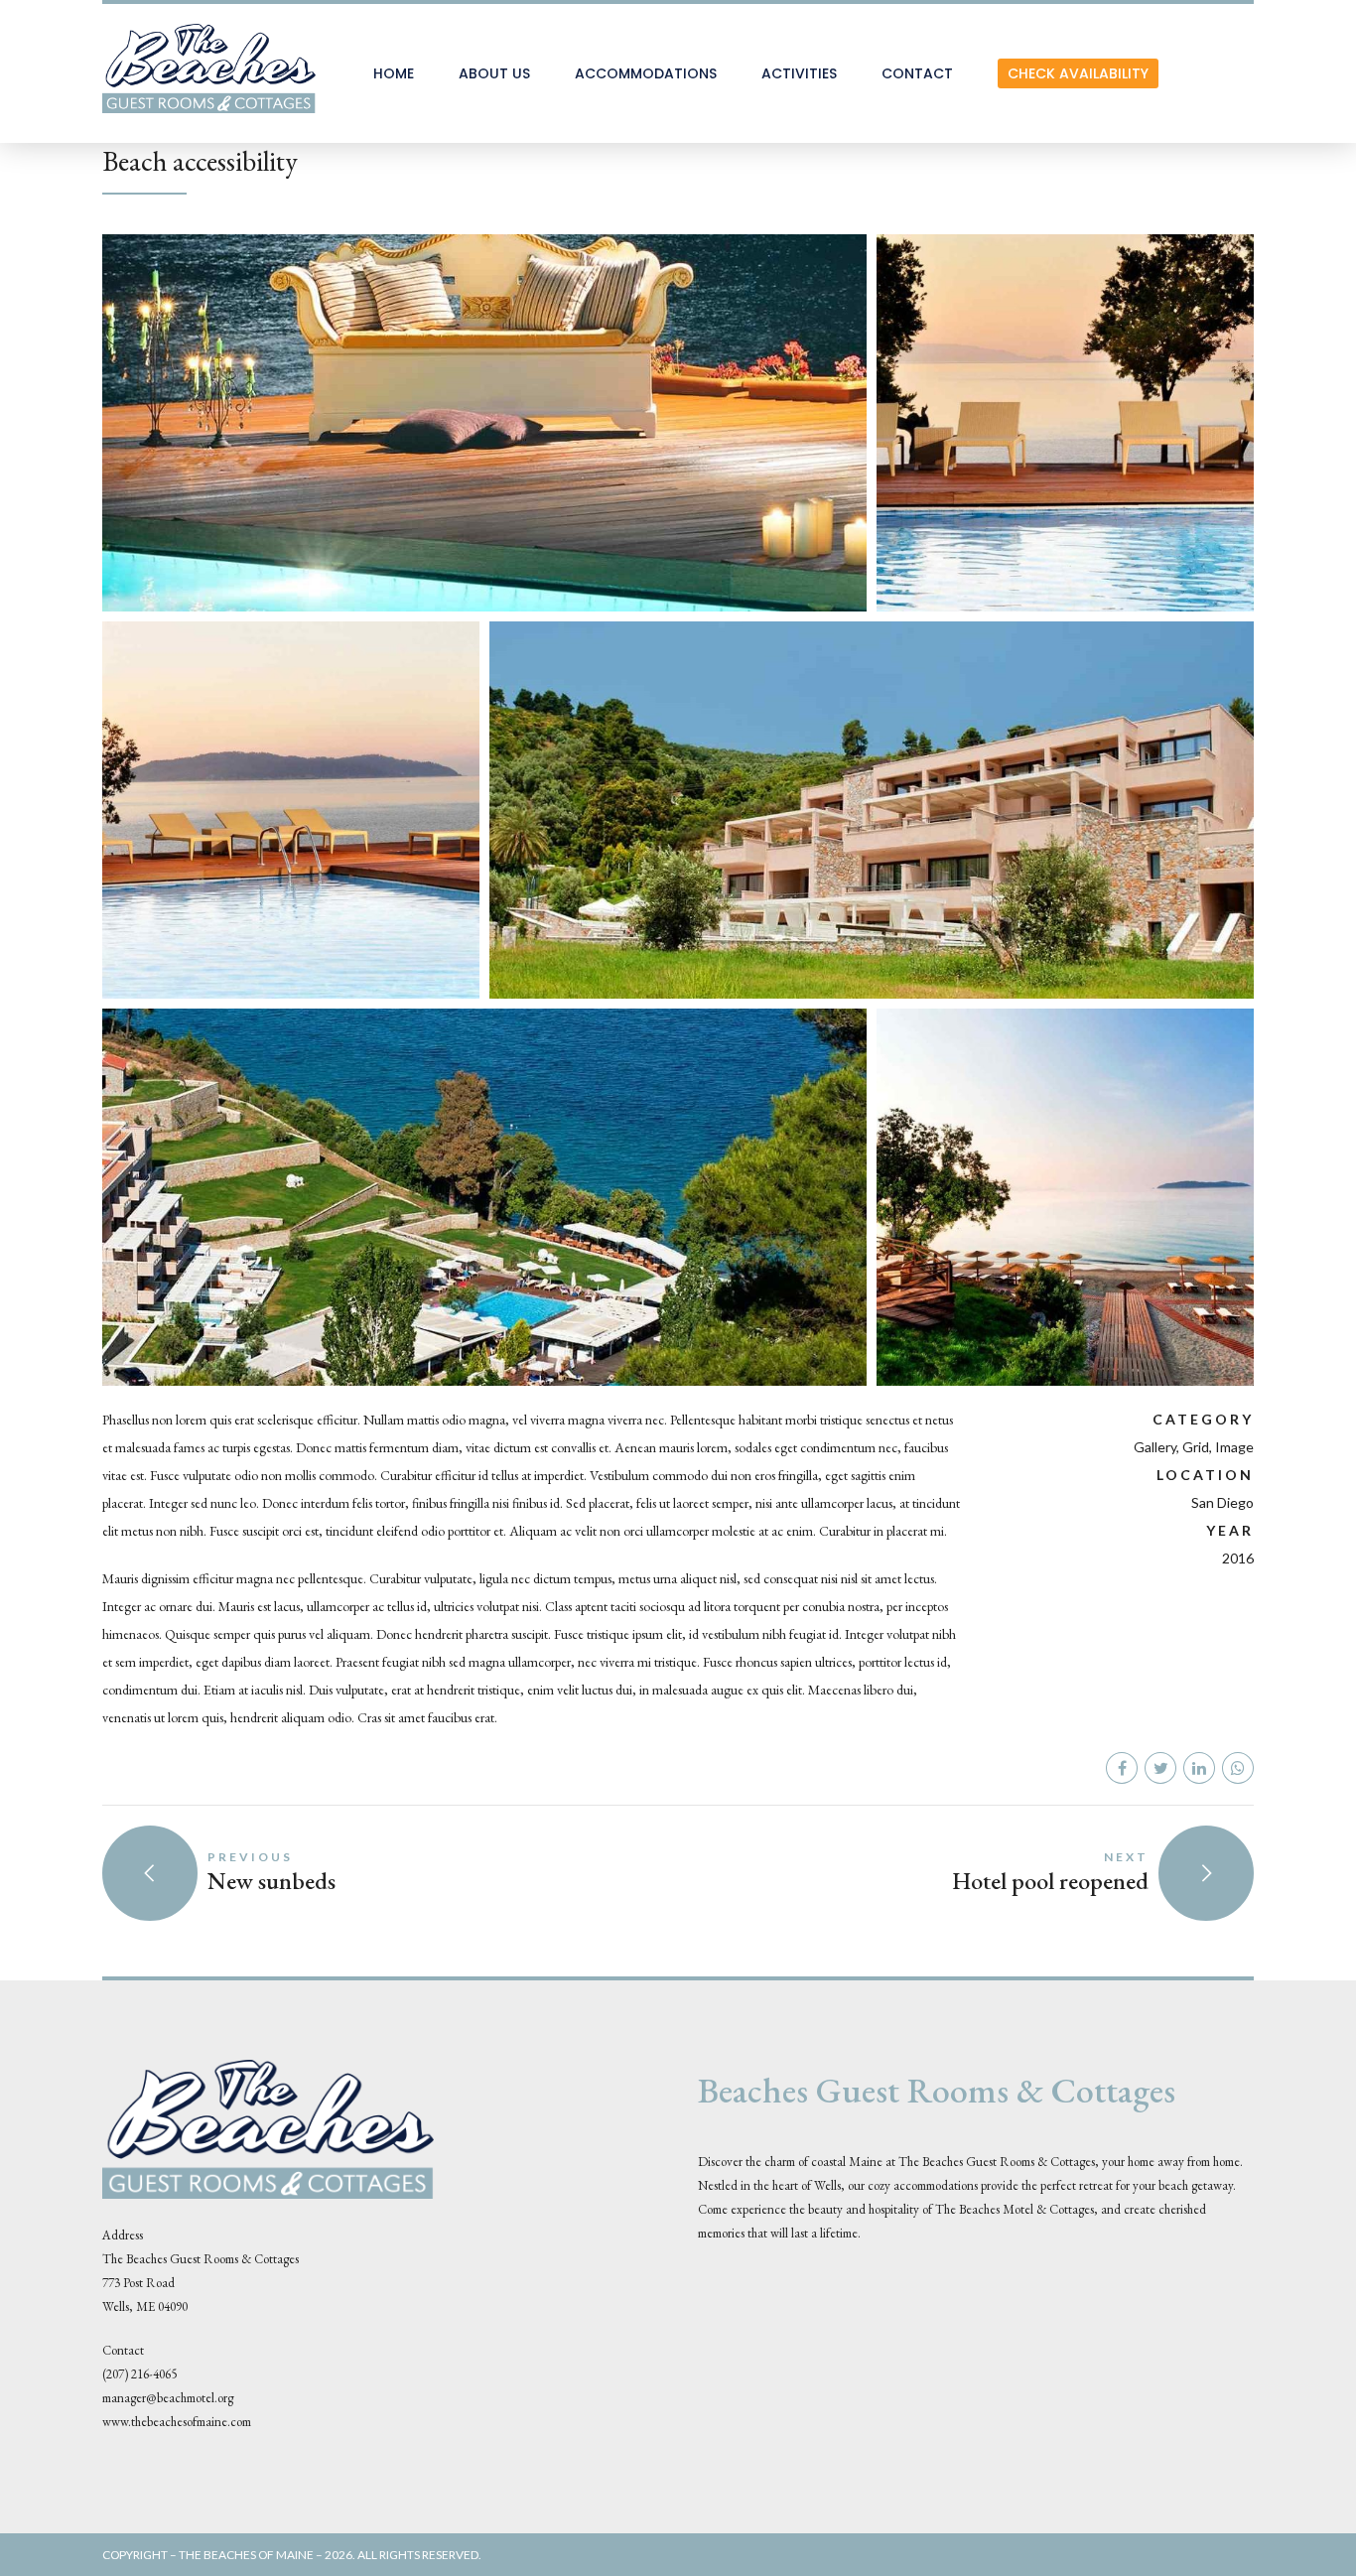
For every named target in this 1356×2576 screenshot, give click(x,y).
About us (494, 73)
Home (394, 73)
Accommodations (646, 73)
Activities (799, 73)
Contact (917, 73)
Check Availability (1078, 73)
